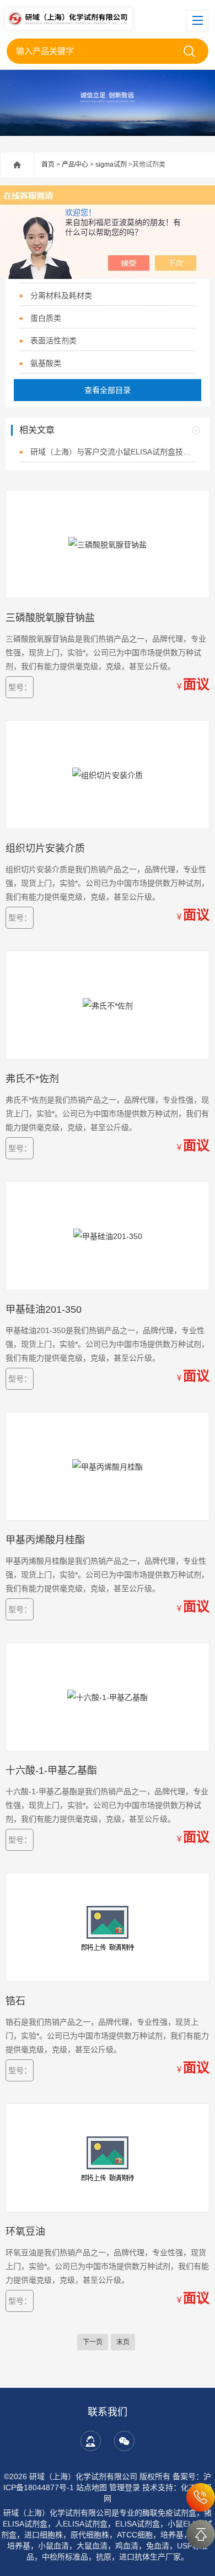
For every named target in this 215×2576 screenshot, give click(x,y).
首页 (48, 165)
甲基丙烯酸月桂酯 (45, 1540)
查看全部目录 (108, 390)
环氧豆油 (25, 2232)
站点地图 (92, 2487)
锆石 (15, 2001)
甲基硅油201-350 (44, 1309)
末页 (123, 2342)
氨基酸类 (46, 363)
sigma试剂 (111, 165)
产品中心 (75, 165)
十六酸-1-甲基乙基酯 (51, 1771)
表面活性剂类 (53, 341)
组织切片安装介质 (45, 848)
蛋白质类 (46, 318)
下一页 (93, 2342)
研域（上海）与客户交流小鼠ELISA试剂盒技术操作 (113, 452)
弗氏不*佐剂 (32, 1079)
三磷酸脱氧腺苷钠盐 (50, 618)
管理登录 (125, 2487)
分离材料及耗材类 (61, 295)
